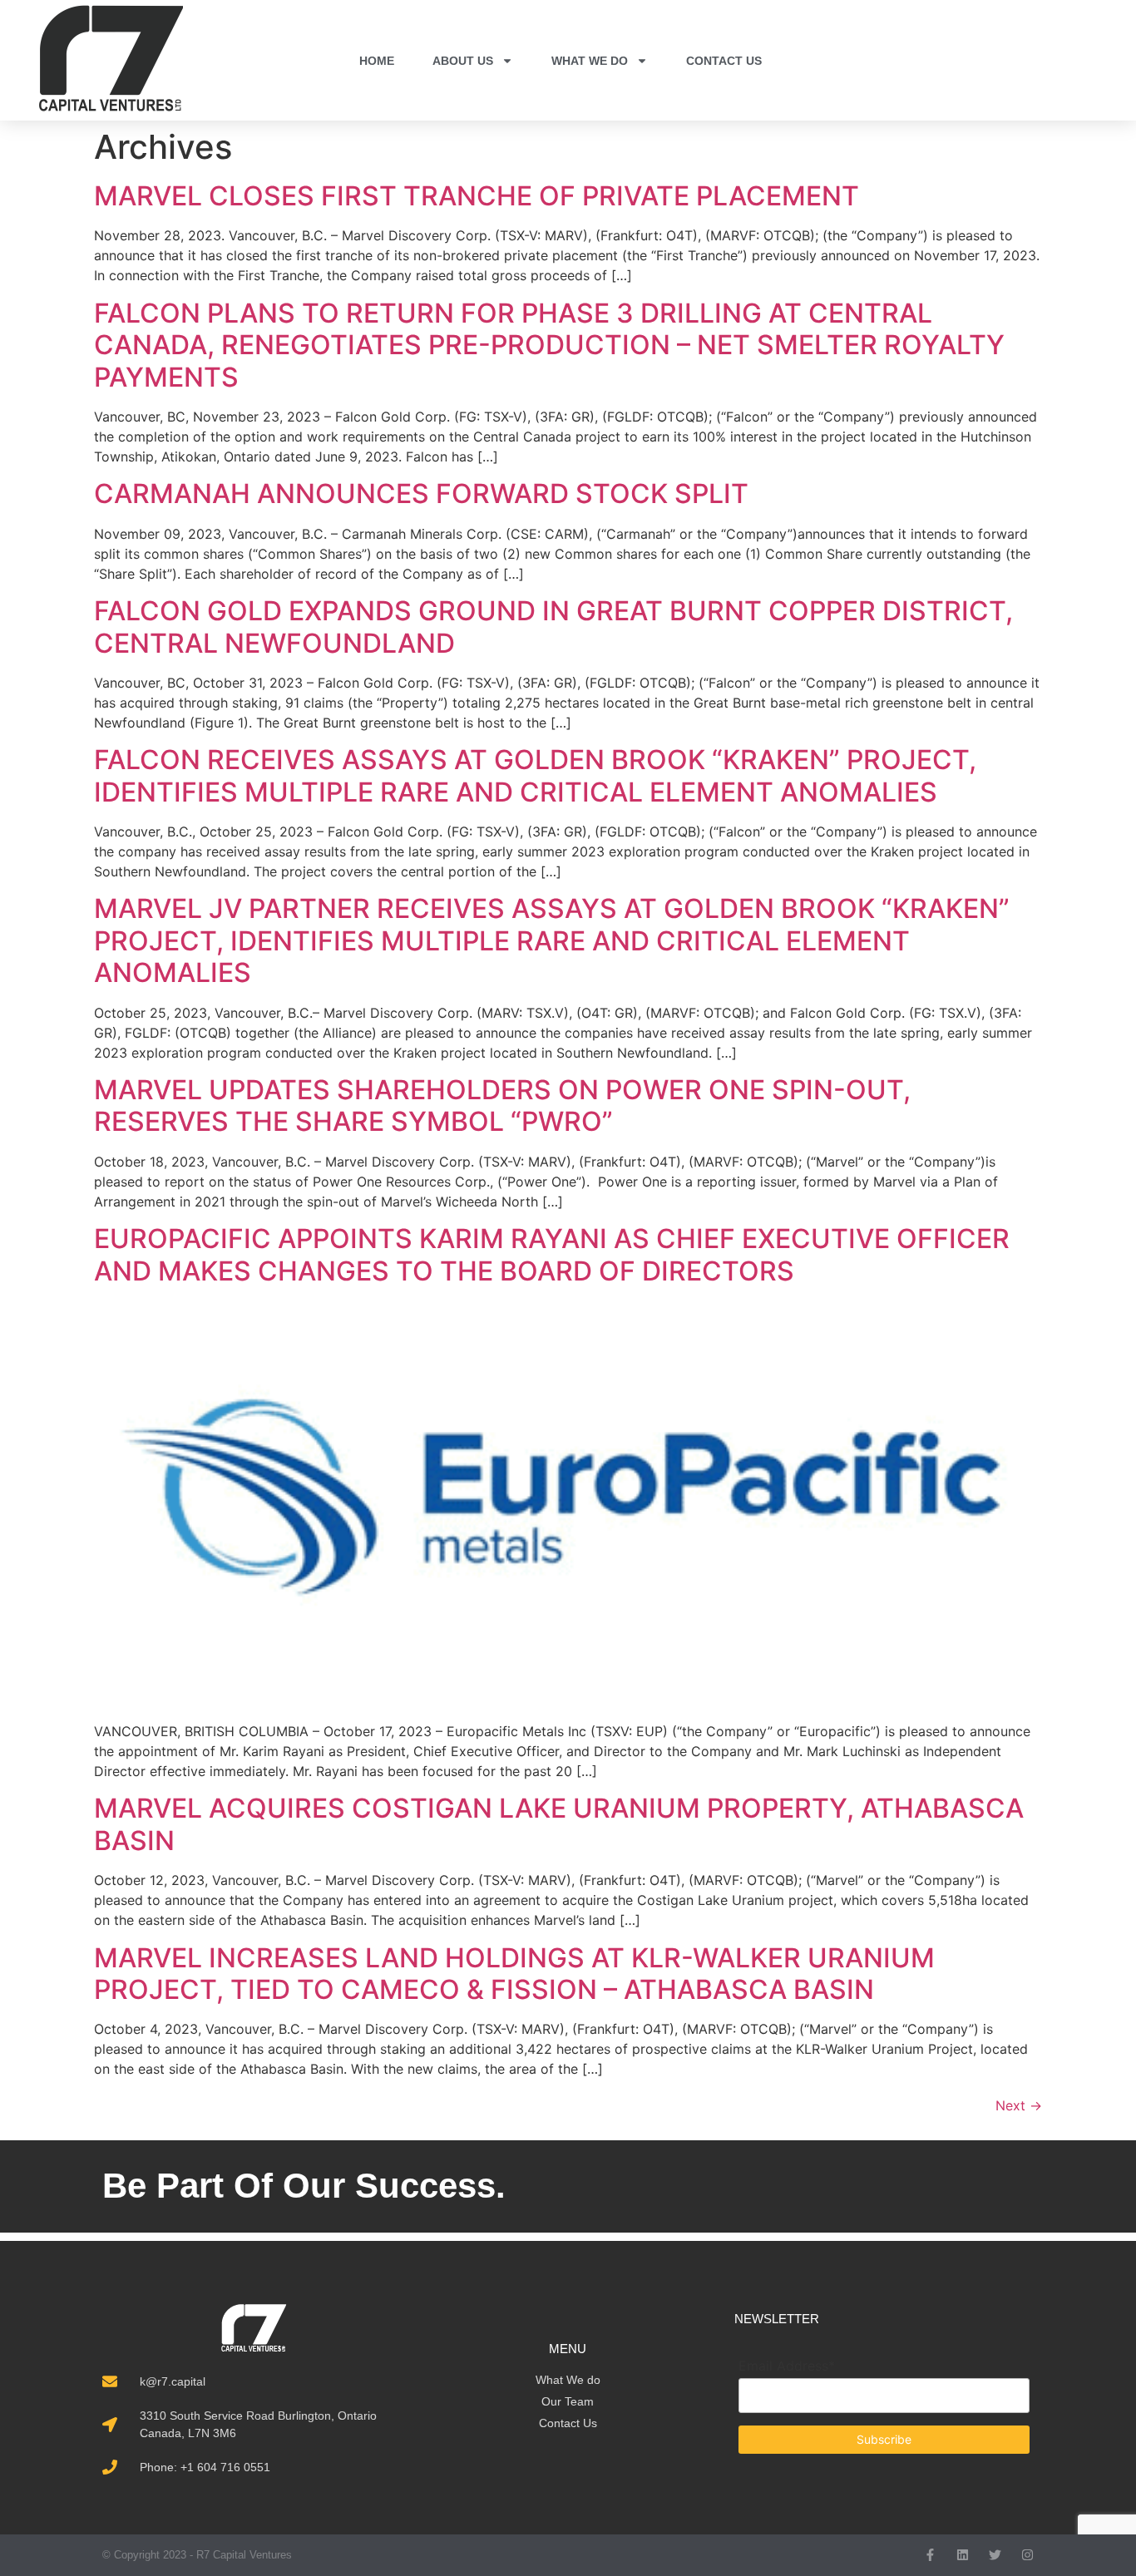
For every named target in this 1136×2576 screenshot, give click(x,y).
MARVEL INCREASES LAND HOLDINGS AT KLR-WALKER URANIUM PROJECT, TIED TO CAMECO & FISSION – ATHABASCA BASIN (514, 1974)
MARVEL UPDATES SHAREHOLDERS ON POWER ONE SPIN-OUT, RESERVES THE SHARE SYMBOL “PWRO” (502, 1105)
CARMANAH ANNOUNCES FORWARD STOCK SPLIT (421, 493)
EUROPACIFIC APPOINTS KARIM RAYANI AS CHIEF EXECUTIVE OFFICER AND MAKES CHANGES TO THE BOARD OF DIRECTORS (552, 1254)
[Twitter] (995, 2555)
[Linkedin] (963, 2555)
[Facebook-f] (930, 2555)
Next (1019, 2105)
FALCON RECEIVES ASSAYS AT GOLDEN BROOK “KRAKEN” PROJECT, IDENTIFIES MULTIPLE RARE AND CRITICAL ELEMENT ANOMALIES (535, 775)
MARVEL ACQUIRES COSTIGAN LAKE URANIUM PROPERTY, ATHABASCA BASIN (559, 1824)
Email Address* (787, 2366)
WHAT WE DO (590, 61)
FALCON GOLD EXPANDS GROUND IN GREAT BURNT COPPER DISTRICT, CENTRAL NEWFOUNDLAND (553, 627)
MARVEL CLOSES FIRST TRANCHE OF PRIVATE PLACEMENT (477, 196)
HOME (377, 61)
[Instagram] (1027, 2555)
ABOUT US (463, 61)
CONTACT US (724, 61)
